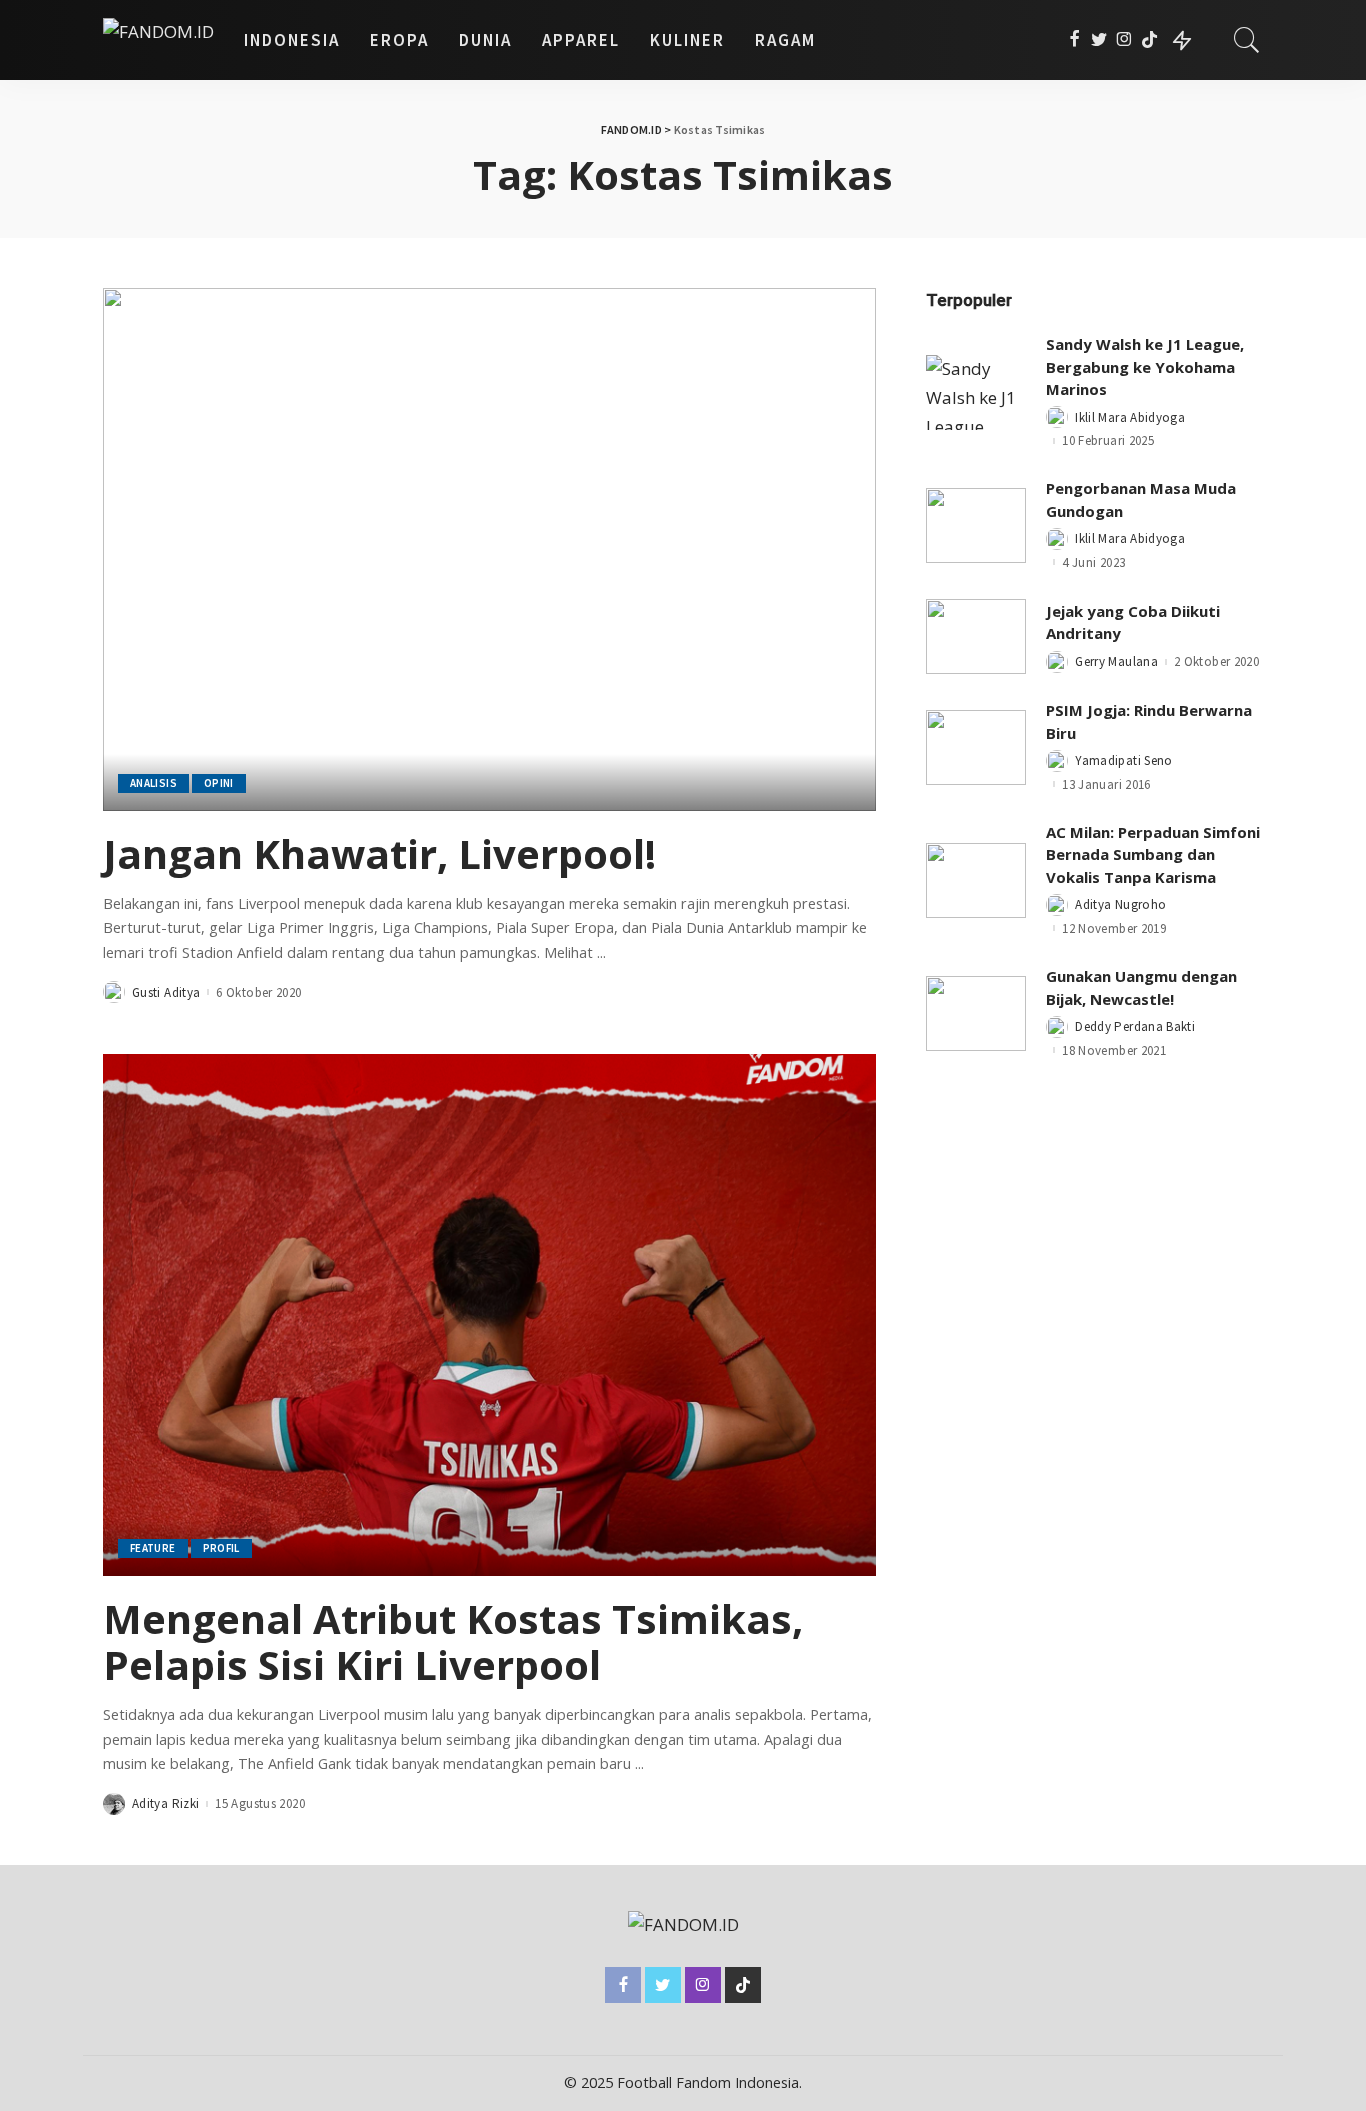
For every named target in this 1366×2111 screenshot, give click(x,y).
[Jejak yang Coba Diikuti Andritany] (976, 636)
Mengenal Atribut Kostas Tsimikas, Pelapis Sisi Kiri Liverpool (453, 1641)
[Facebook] (1074, 40)
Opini (219, 783)
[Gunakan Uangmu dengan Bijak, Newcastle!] (976, 1013)
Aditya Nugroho (1120, 904)
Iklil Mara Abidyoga (1130, 417)
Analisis (153, 783)
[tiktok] (1149, 40)
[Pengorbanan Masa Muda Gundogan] (976, 525)
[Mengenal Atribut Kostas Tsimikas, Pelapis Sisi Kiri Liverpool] (489, 1315)
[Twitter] (1099, 40)
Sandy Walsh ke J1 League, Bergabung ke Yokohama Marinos (1145, 366)
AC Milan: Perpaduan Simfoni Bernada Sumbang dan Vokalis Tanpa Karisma (1153, 854)
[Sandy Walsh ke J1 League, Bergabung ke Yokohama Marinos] (976, 392)
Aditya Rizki (165, 1803)
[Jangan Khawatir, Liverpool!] (489, 549)
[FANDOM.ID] (158, 40)
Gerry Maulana (1116, 661)
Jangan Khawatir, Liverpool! (379, 853)
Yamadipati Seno (1123, 760)
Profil (221, 1548)
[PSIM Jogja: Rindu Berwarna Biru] (976, 747)
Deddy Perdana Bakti (1135, 1026)
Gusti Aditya (166, 992)
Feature (153, 1548)
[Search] (1247, 40)
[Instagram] (1124, 40)
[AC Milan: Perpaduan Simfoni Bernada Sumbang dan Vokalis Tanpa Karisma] (976, 880)
